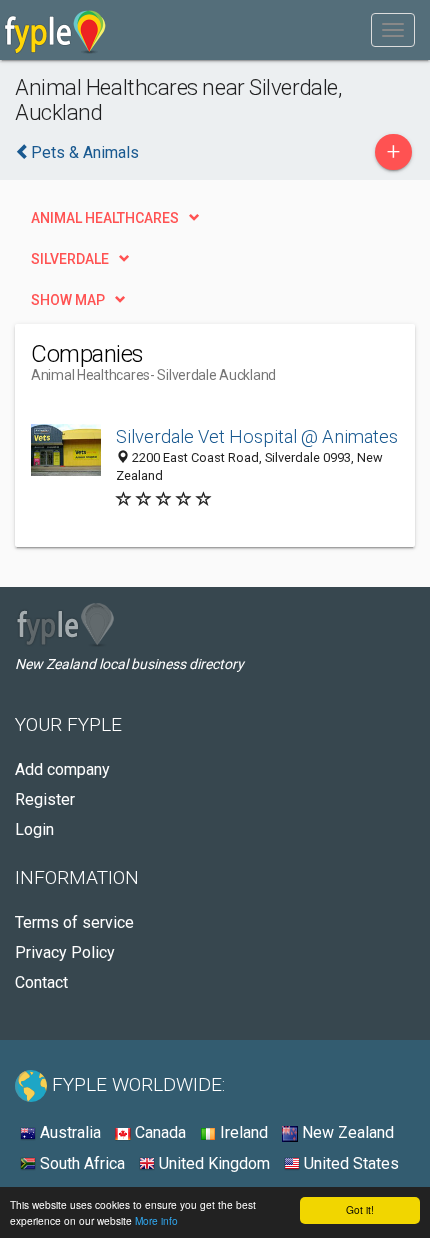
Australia (68, 1132)
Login (34, 829)
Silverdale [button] (70, 259)
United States (349, 1163)
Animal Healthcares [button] (105, 218)
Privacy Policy (65, 952)
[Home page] (55, 30)
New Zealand (346, 1132)
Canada (158, 1132)
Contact (41, 982)
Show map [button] (68, 300)
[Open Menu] (393, 30)
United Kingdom (212, 1163)
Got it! (360, 1209)
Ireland (242, 1132)
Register (45, 799)
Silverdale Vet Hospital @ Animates (257, 436)
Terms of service (74, 922)
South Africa (80, 1163)
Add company (62, 769)
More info (156, 1220)
